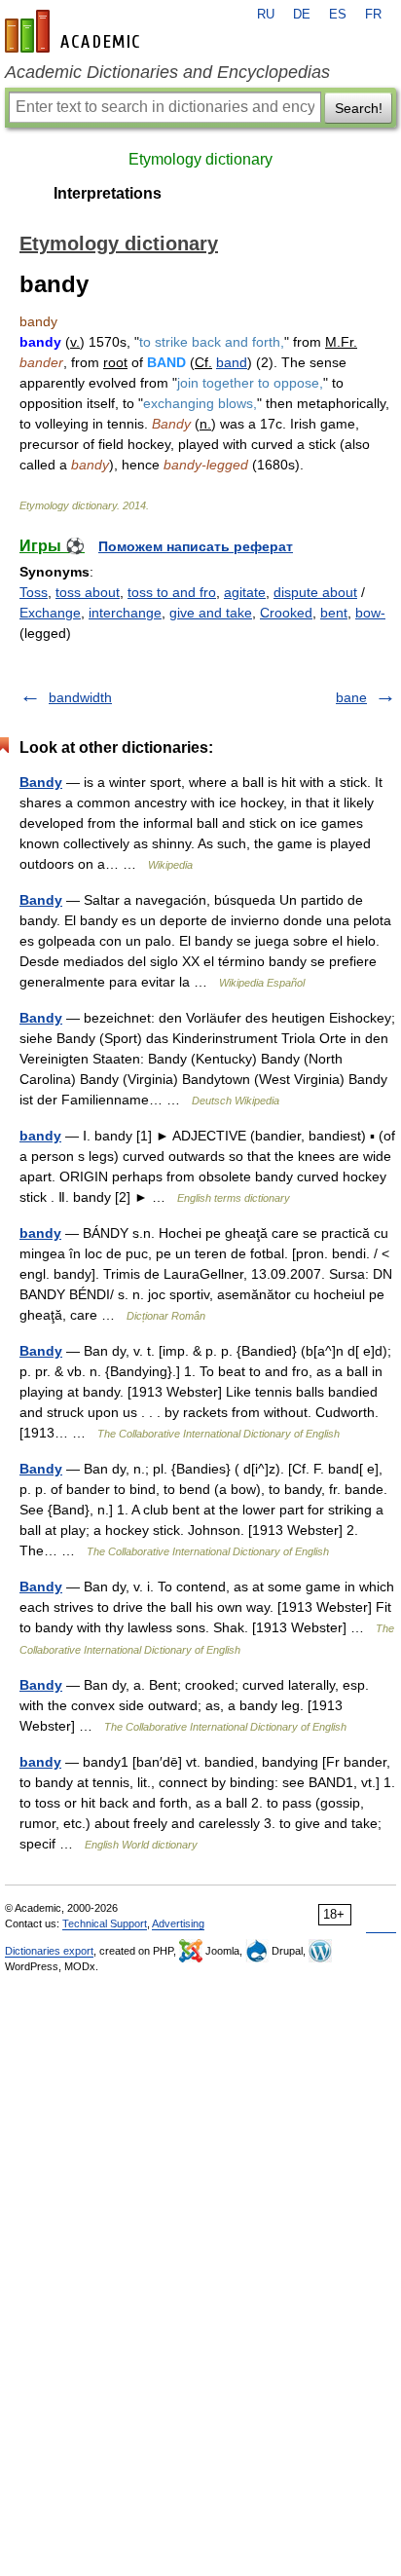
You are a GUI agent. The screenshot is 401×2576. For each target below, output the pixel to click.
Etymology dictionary (200, 159)
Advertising (178, 1923)
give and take (211, 613)
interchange (125, 613)
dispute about (315, 592)
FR (373, 15)
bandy (40, 1136)
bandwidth (80, 697)
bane (351, 697)
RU (266, 15)
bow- (370, 613)
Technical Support (105, 1923)
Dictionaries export (49, 1951)
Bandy (41, 782)
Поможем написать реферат (196, 546)
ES (338, 15)
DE (302, 15)
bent (334, 613)
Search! (359, 108)
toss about (88, 592)
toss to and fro (172, 592)
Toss (34, 592)
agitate (245, 592)
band (232, 362)
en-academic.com (75, 31)
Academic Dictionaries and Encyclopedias (167, 72)
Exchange (50, 613)
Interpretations (108, 193)
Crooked (286, 613)
